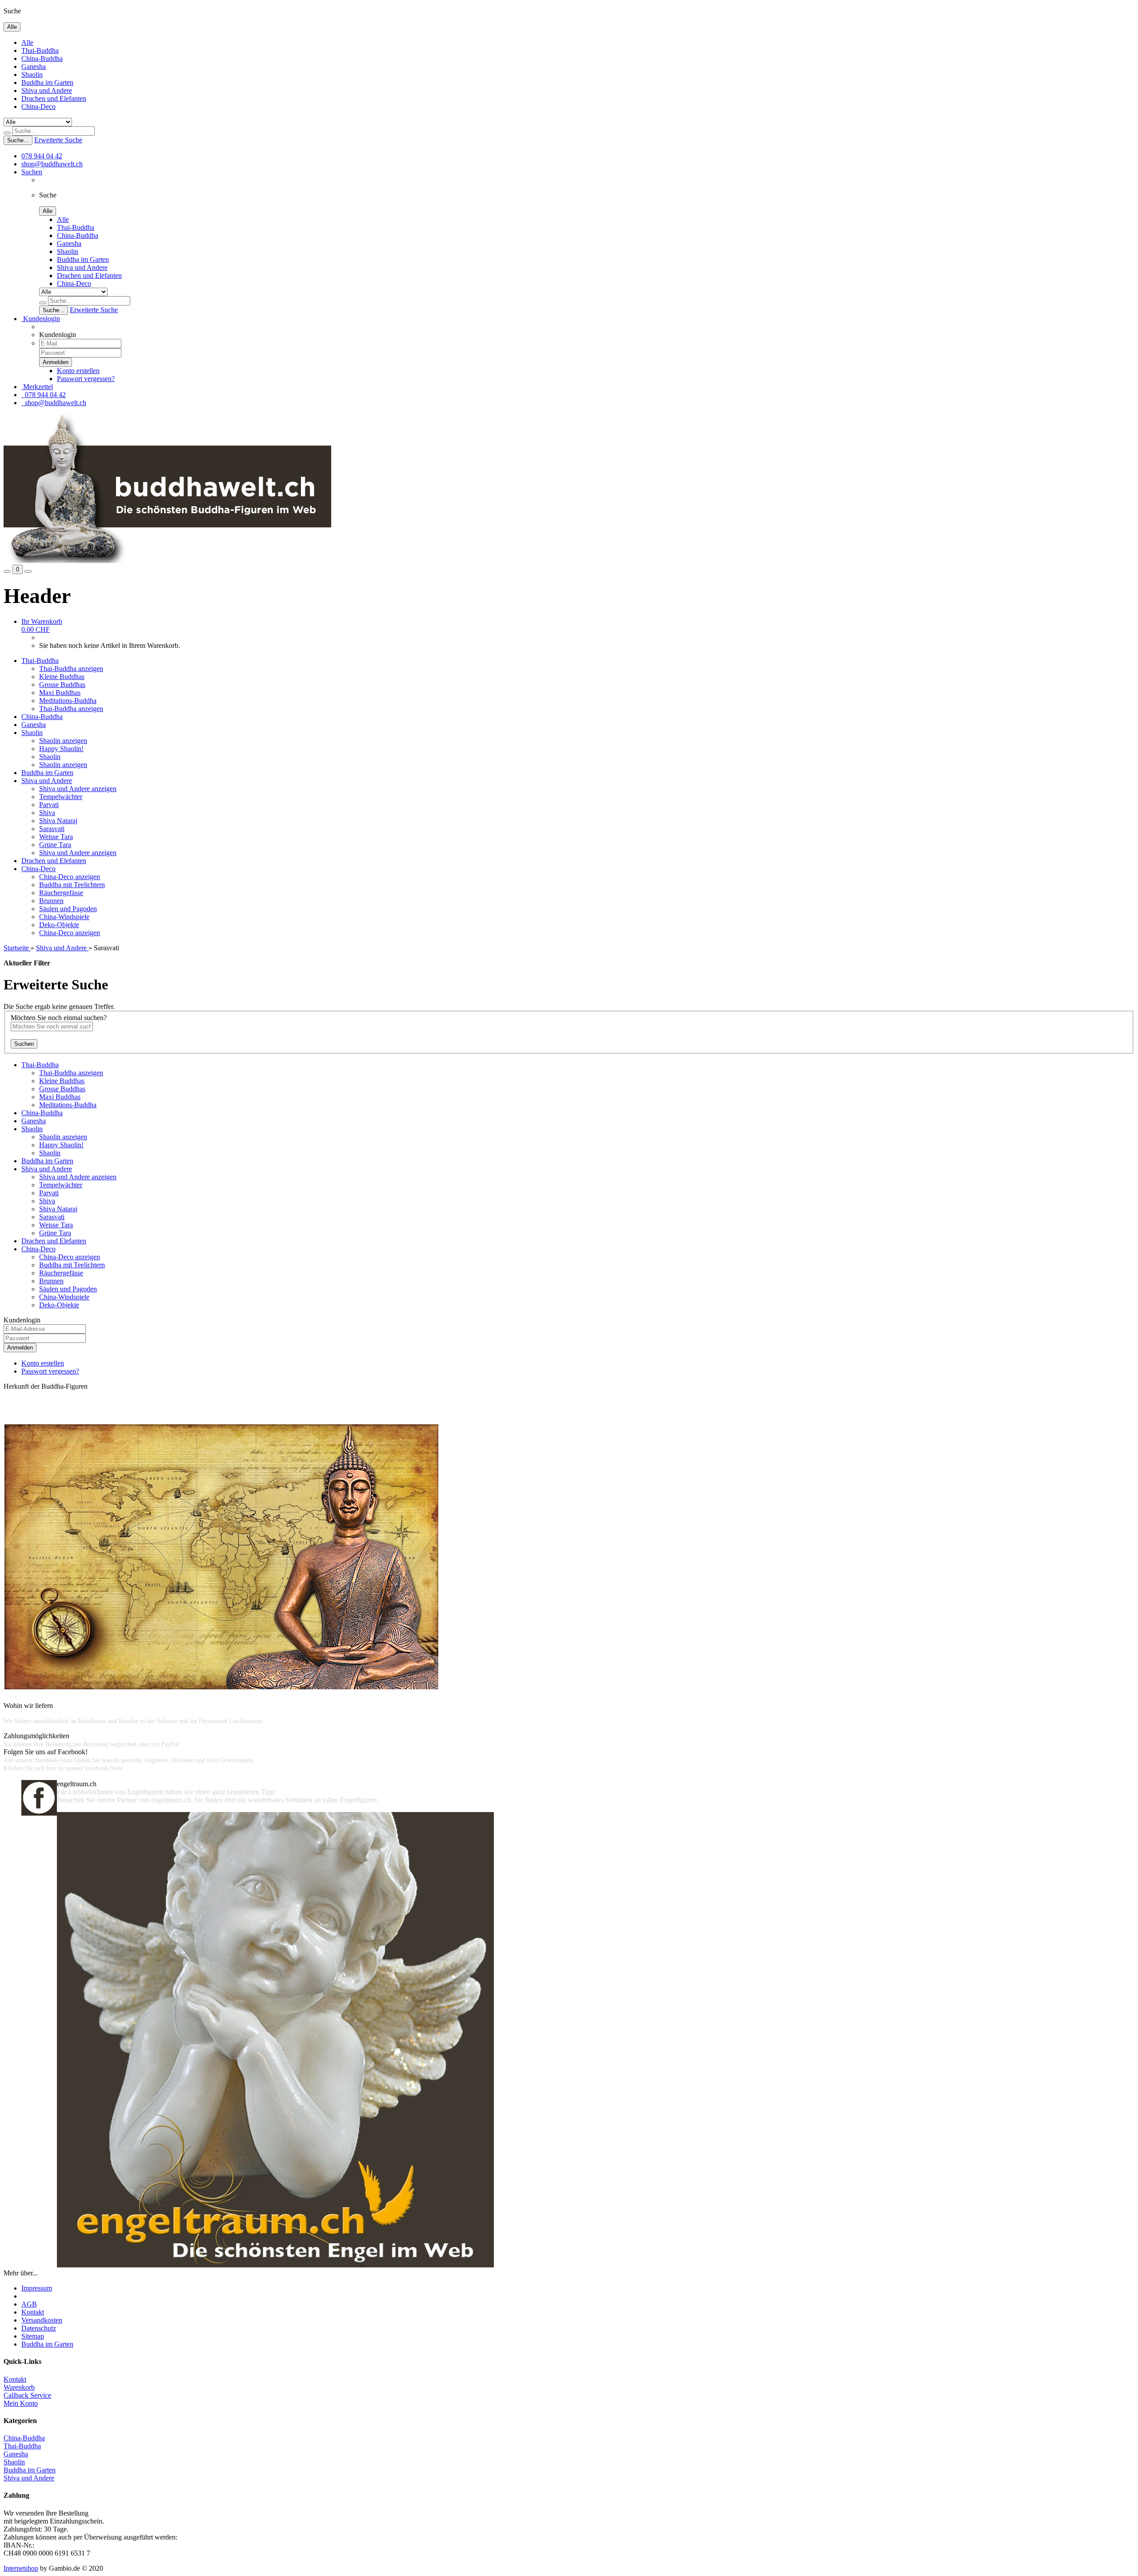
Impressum (37, 2288)
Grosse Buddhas (62, 685)
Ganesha (34, 66)
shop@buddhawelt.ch (52, 164)
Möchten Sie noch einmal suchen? (59, 1018)
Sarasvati (52, 829)
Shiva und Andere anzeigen (78, 789)
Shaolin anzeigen (63, 741)
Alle (27, 42)
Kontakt (33, 2312)
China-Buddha (42, 58)
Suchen (32, 172)
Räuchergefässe (61, 893)
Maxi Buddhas (60, 693)
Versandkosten (42, 2320)
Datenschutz (39, 2328)
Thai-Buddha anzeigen (71, 669)
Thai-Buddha (40, 50)
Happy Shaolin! (61, 749)
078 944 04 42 (42, 156)
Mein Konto (21, 2403)
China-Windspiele (64, 917)
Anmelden (20, 1348)
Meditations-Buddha (68, 701)
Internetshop (21, 2568)
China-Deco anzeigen (70, 877)
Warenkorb (19, 2387)
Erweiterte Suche (58, 140)
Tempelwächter (61, 797)
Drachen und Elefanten (54, 98)
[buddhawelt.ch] (167, 561)
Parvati (49, 805)
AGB (29, 2304)
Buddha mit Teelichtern (72, 885)
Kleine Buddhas (62, 677)
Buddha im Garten (47, 82)
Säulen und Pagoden (68, 909)
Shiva (47, 813)
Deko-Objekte (59, 925)
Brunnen (51, 901)
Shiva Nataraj (58, 821)
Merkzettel (37, 387)
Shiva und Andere (47, 90)
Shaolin (32, 74)
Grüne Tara (55, 845)
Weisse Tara (56, 837)
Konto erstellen (78, 371)
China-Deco (38, 106)
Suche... (18, 140)
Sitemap (33, 2336)
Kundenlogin (41, 319)
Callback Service (27, 2395)
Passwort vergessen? (86, 379)
